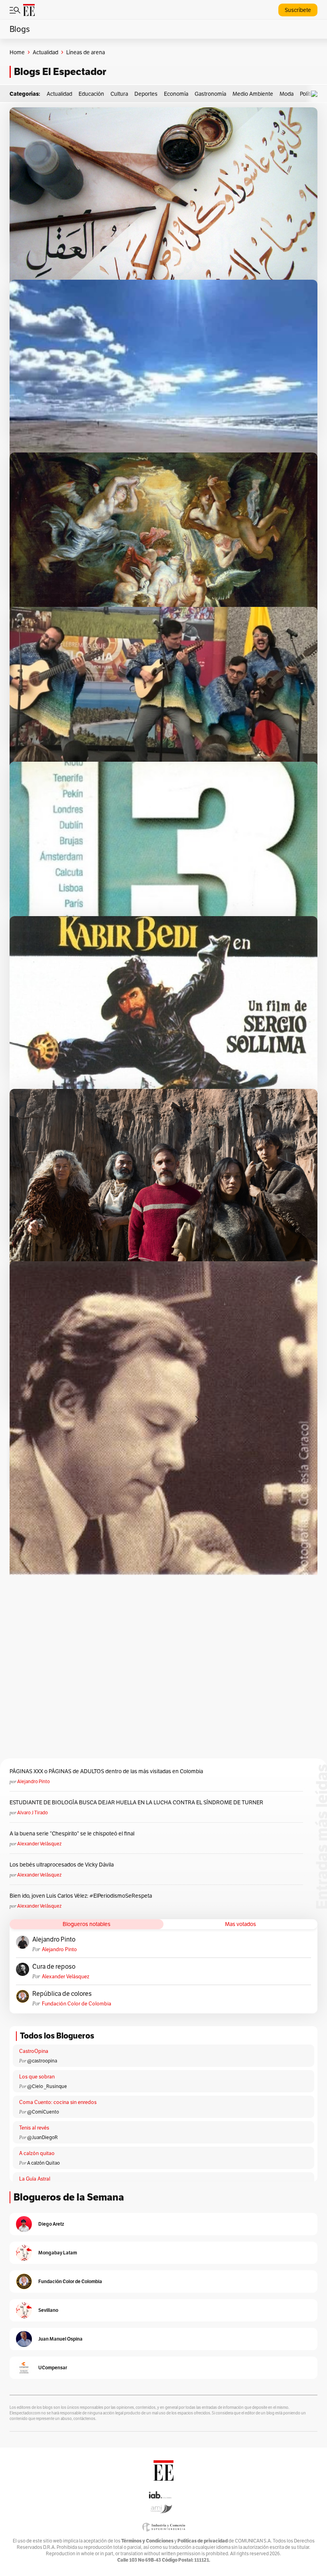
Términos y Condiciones (147, 2541)
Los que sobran (37, 2077)
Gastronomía (210, 94)
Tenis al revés (34, 2128)
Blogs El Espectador (60, 72)
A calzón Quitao (43, 2163)
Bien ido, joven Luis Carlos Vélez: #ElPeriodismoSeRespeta (81, 1896)
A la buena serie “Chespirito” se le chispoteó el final (72, 1833)
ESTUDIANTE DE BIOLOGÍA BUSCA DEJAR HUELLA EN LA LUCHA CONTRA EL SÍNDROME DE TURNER (136, 1802)
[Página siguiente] (197, 1419)
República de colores (62, 1994)
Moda (287, 94)
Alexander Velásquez (39, 1844)
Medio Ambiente (253, 94)
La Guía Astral (35, 2179)
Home (17, 52)
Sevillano (48, 2310)
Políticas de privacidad (203, 2541)
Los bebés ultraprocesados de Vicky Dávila (63, 1865)
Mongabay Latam (58, 2253)
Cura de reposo (54, 1967)
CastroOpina (34, 2051)
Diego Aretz (51, 2224)
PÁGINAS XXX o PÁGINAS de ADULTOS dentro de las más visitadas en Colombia (106, 1771)
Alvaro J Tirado (33, 1812)
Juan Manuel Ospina (60, 2339)
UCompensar (53, 2368)
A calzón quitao (37, 2153)
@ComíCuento (43, 2112)
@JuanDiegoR (42, 2137)
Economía (176, 94)
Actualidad (45, 52)
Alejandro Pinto (33, 1781)
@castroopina (42, 2061)
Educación (91, 94)
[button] (316, 94)
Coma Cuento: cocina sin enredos (58, 2102)
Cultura (119, 94)
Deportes (146, 94)
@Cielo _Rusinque (47, 2086)
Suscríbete (298, 10)
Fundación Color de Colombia (77, 2004)
